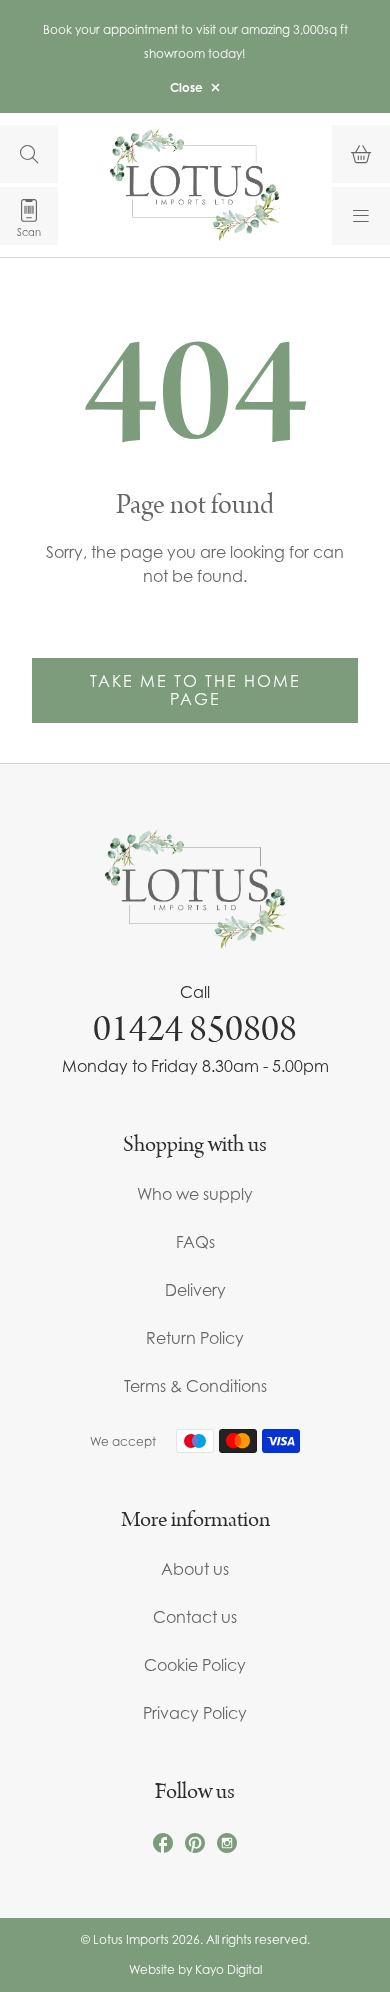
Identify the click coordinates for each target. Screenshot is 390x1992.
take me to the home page (195, 690)
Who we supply (195, 1194)
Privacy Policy (195, 1713)
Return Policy (195, 1338)
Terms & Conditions (195, 1386)
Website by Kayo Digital (195, 1969)
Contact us (195, 1617)
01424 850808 (195, 1029)
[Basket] (361, 154)
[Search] (29, 154)
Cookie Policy (195, 1665)
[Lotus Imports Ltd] (195, 184)
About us (195, 1569)
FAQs (195, 1242)
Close (186, 87)
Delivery (195, 1290)
